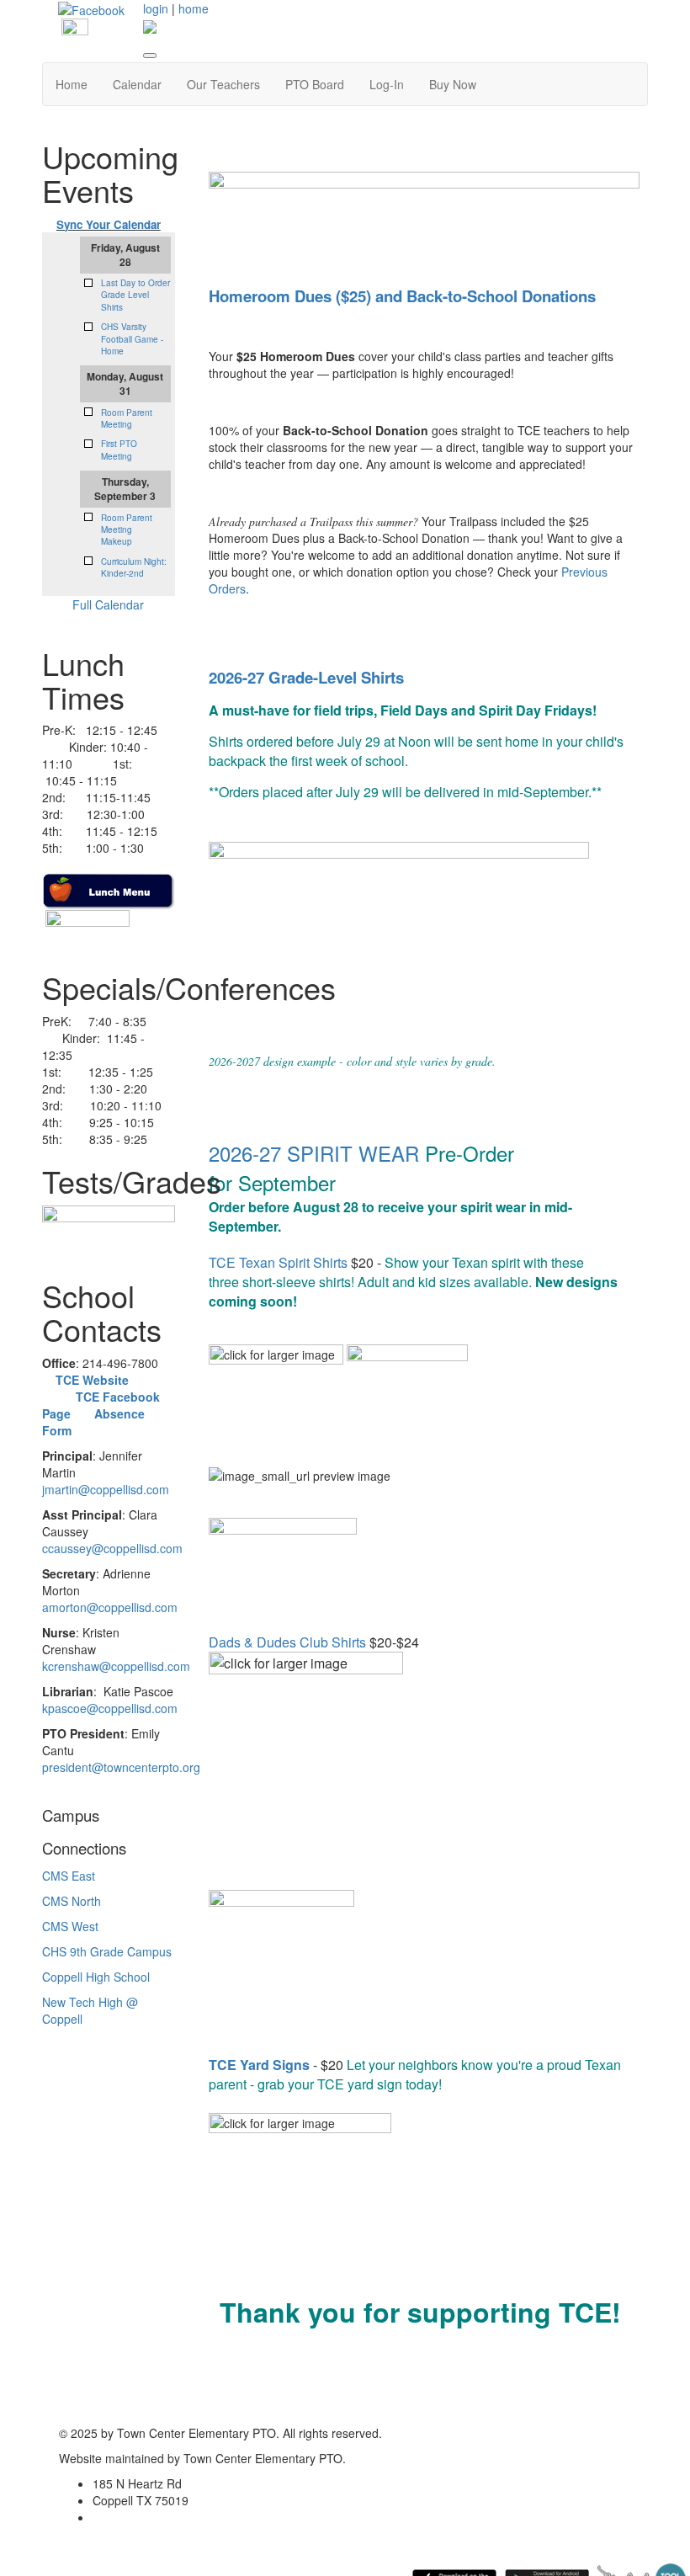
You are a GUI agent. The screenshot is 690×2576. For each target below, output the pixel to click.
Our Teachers (223, 84)
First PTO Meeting (119, 450)
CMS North (72, 1901)
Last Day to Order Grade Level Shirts (135, 295)
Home (72, 84)
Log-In (387, 84)
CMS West (70, 1926)
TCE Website (92, 1380)
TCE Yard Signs (259, 2065)
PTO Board (315, 84)
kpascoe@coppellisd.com (110, 1708)
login (156, 8)
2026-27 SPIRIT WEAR (314, 1153)
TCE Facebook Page (107, 1397)
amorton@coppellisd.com (110, 1607)
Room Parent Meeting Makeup (127, 530)
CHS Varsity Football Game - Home (132, 339)
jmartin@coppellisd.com (106, 1489)
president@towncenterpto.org (121, 1767)
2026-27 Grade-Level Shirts (306, 677)
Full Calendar (108, 604)
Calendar (137, 84)
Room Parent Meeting (127, 418)
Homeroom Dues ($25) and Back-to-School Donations (402, 296)
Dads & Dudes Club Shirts (287, 1642)
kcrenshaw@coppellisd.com (116, 1666)
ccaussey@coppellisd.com (112, 1548)
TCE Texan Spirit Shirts (278, 1262)
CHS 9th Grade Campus (107, 1951)
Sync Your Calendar (109, 224)
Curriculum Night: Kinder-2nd (134, 567)
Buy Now (453, 84)
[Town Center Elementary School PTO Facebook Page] (91, 8)
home (194, 8)
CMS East (69, 1876)
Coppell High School (96, 1977)
